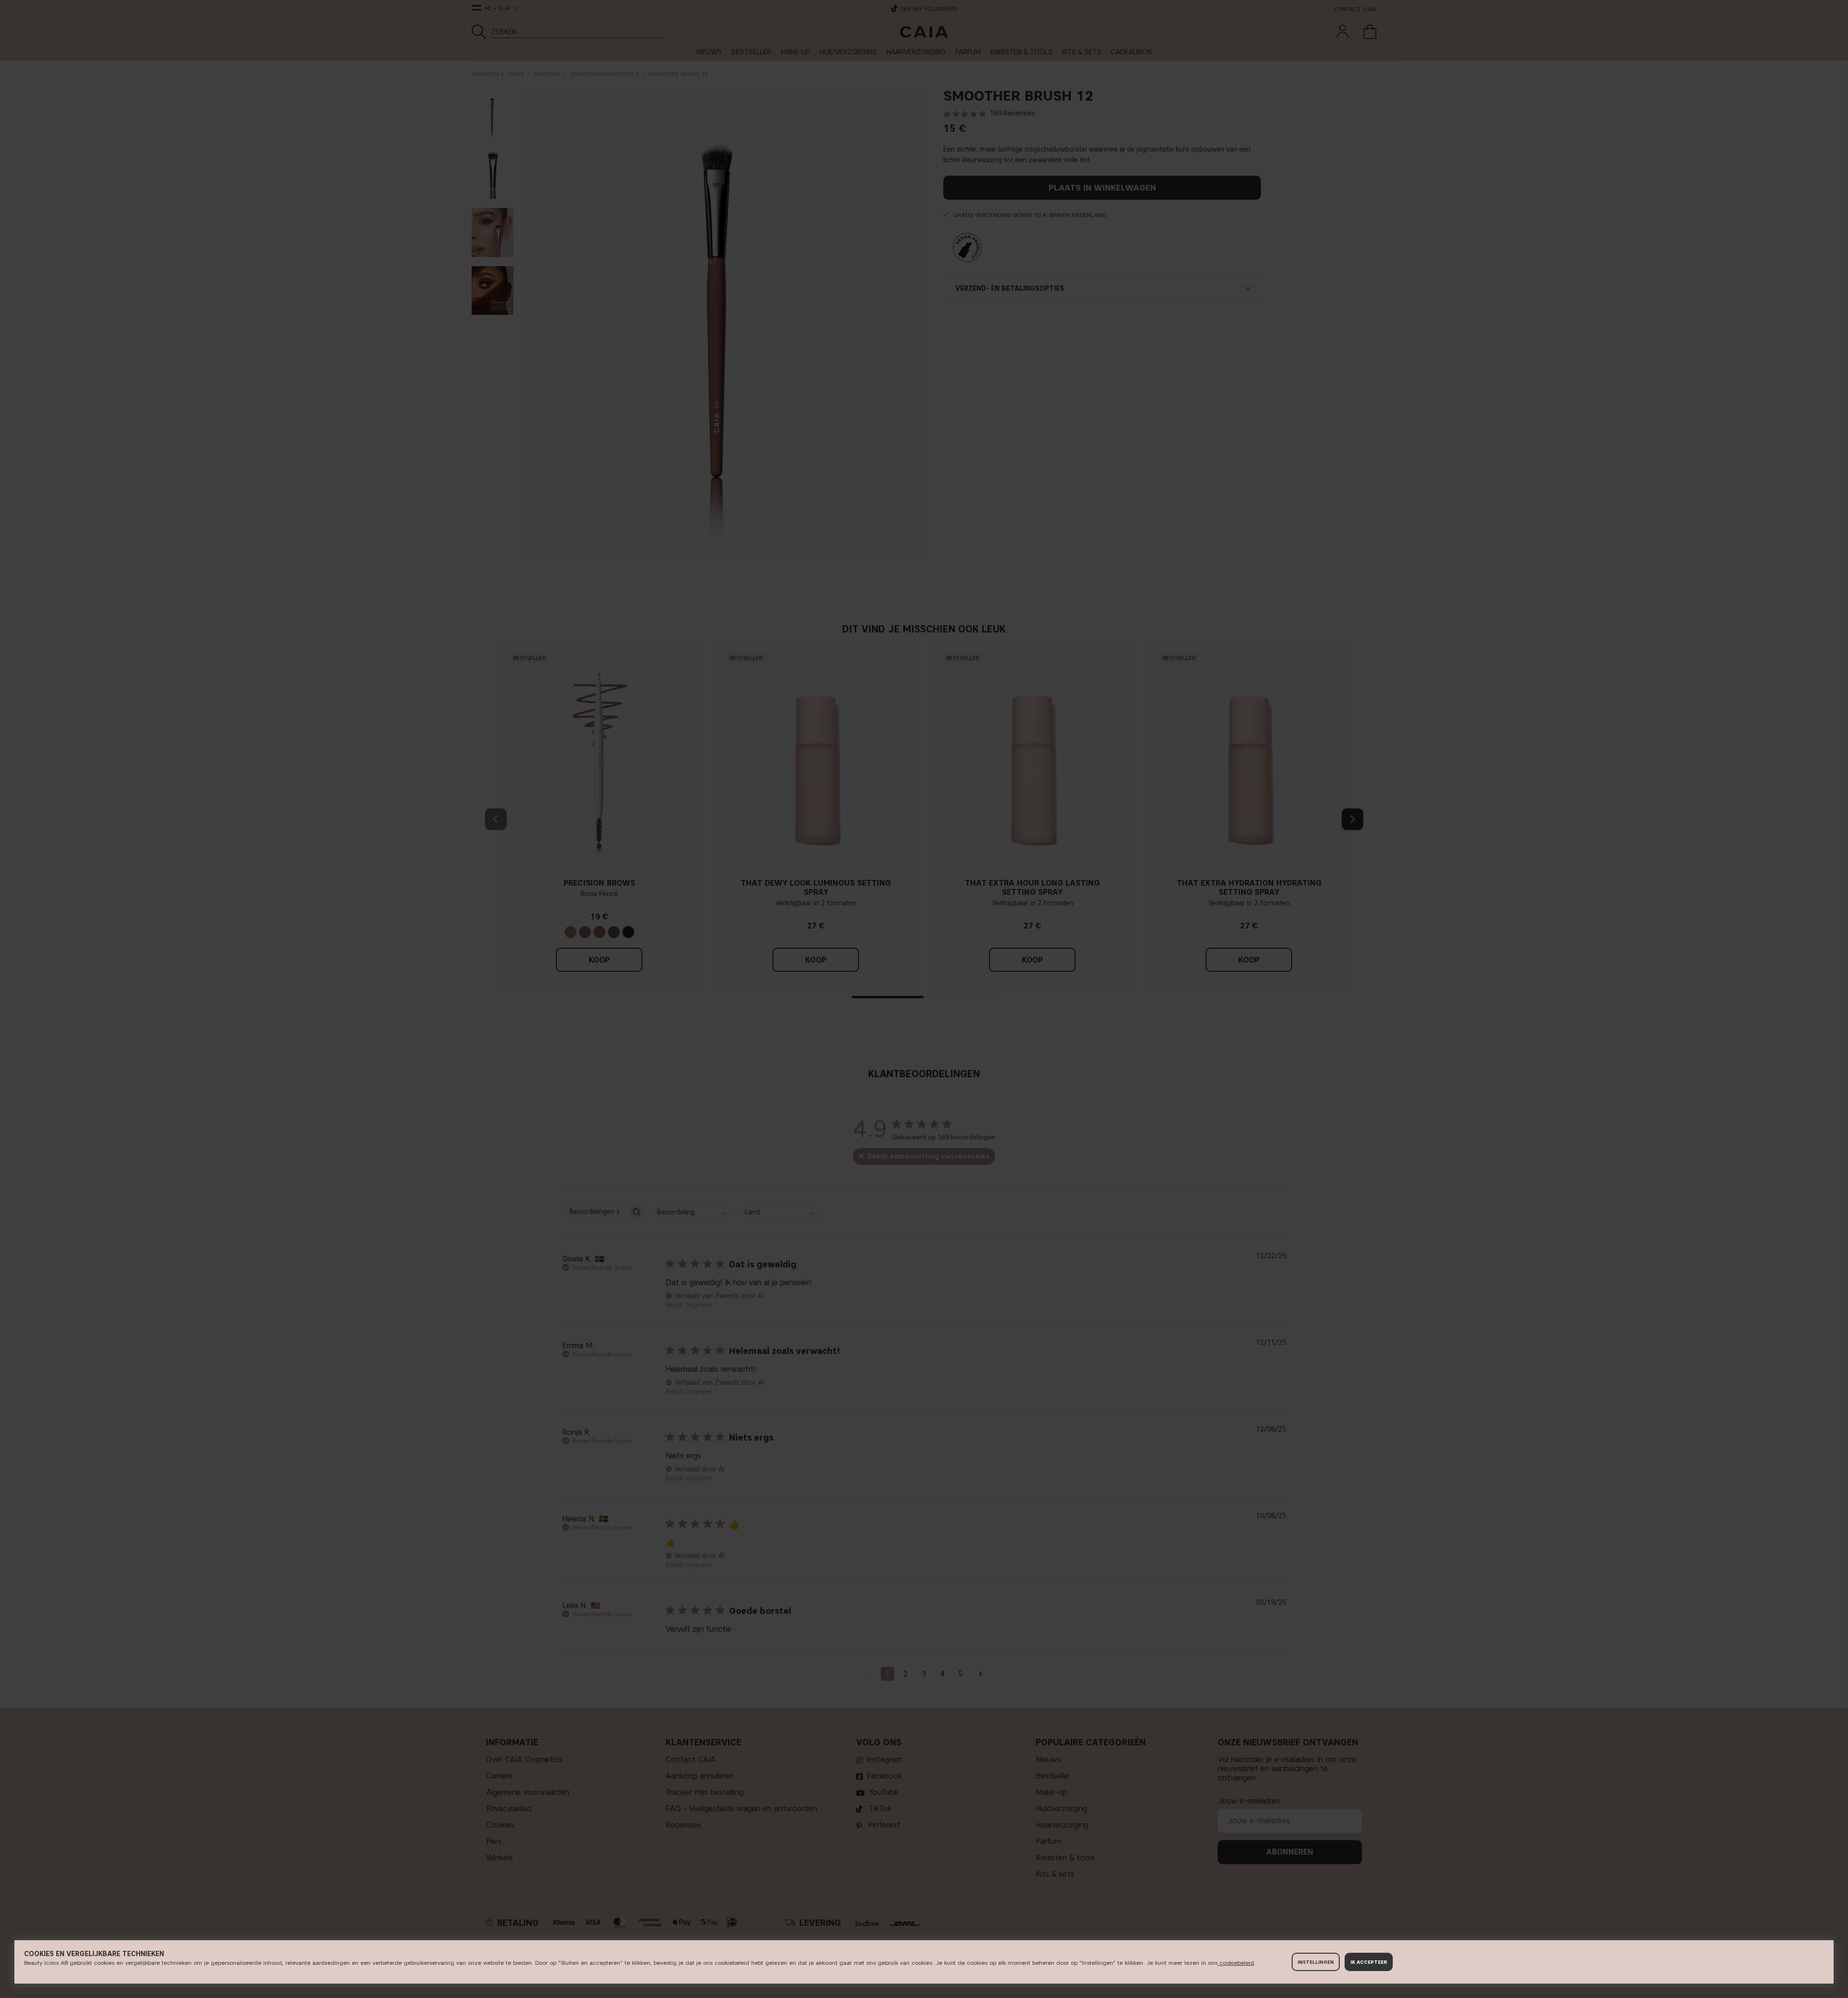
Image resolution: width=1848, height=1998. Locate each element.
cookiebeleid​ (1236, 1963)
